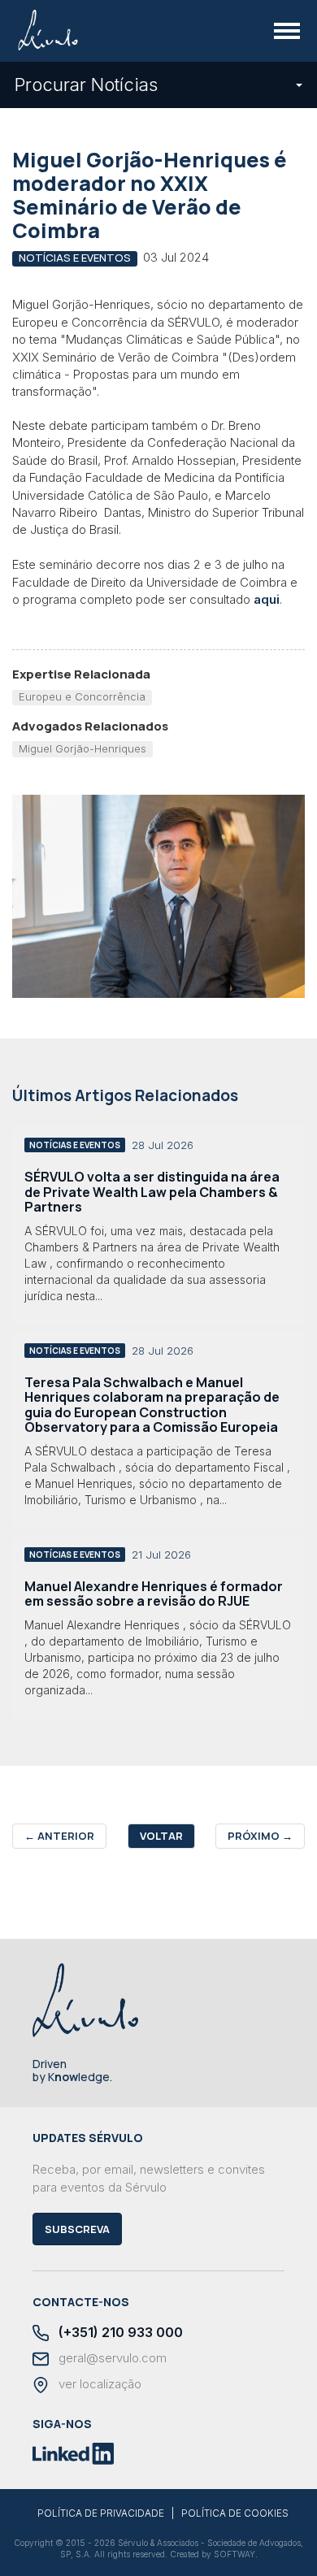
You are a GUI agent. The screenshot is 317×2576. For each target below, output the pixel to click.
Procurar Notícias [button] (86, 85)
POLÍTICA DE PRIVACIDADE (101, 2513)
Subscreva (77, 2229)
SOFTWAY (234, 2554)
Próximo (260, 1836)
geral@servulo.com (111, 2358)
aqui (267, 599)
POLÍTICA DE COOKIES (235, 2513)
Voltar (161, 1836)
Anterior (59, 1836)
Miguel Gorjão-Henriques (83, 748)
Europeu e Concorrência (82, 696)
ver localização (98, 2384)
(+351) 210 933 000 (119, 2333)
